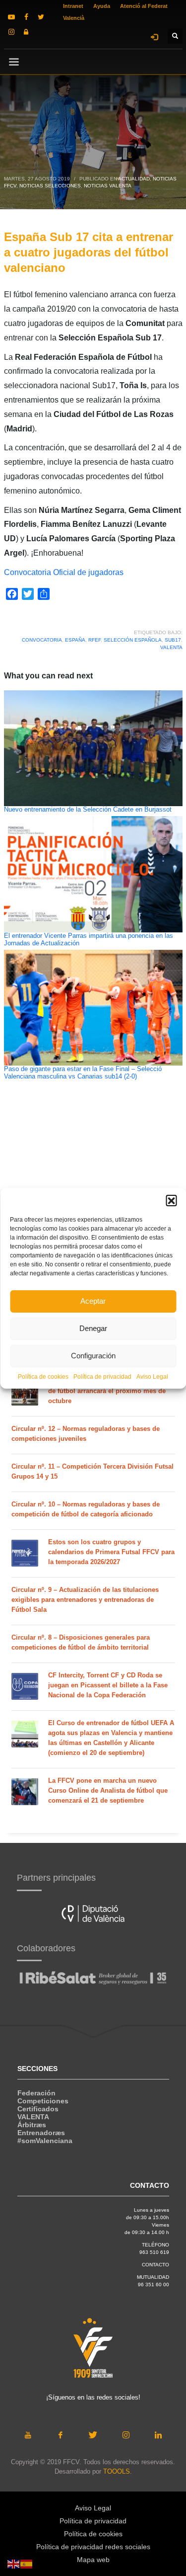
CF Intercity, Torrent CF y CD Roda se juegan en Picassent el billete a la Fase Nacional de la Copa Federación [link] (108, 1685)
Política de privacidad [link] (102, 1377)
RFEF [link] (94, 640)
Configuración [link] (93, 1356)
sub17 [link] (173, 640)
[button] (171, 1200)
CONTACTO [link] (155, 2265)
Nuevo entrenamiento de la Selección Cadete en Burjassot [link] (88, 810)
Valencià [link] (74, 18)
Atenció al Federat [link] (144, 6)
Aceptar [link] (93, 1301)
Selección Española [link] (133, 640)
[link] (11, 17)
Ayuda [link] (102, 6)
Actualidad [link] (134, 179)
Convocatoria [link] (42, 640)
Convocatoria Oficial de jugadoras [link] (64, 572)
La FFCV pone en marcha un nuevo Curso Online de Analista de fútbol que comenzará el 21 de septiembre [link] (108, 1790)
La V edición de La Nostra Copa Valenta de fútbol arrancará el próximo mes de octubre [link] (109, 1391)
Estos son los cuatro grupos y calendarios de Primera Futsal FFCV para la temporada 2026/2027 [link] (111, 1552)
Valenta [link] (171, 647)
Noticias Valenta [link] (108, 186)
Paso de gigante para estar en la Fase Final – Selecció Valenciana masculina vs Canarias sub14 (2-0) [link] (83, 1073)
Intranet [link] (73, 6)
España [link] (75, 640)
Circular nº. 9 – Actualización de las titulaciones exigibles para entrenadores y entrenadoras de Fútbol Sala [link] (85, 1600)
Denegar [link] (93, 1328)
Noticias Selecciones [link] (50, 186)
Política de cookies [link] (43, 1377)
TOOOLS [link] (117, 2471)
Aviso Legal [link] (152, 1377)
